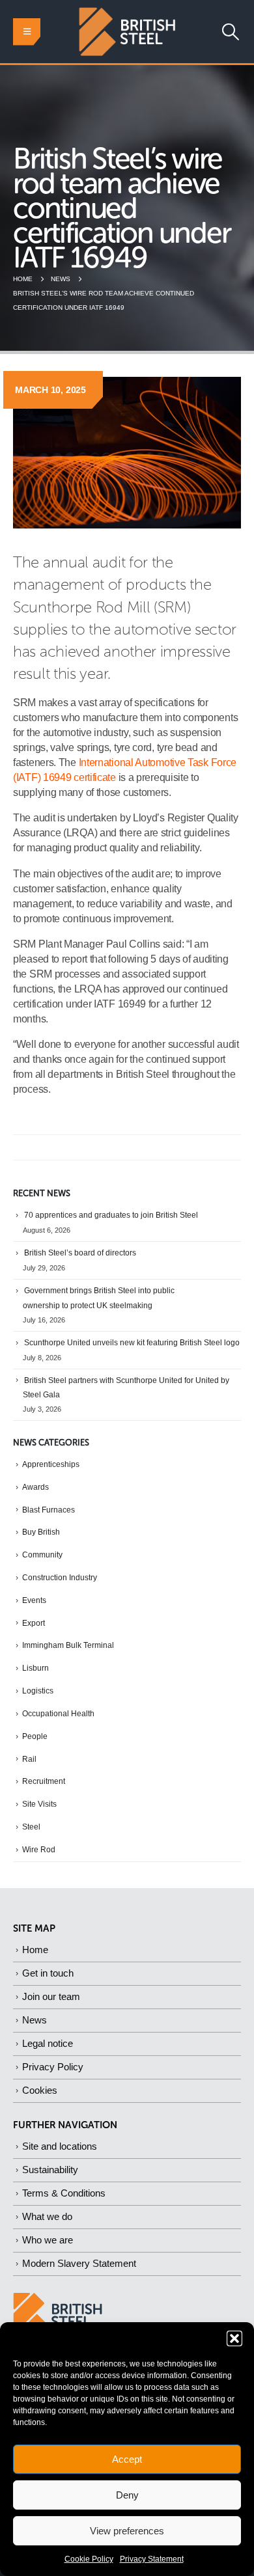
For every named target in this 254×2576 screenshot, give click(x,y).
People (35, 1736)
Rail (29, 1759)
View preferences (127, 2531)
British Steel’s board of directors (80, 1253)
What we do (47, 2216)
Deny (127, 2495)
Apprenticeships (51, 1464)
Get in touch (48, 1973)
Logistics (38, 1691)
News (35, 2020)
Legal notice (48, 2043)
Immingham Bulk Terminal (68, 1645)
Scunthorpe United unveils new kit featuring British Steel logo (132, 1343)
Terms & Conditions (64, 2193)
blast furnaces (49, 1510)
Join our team (51, 1996)
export (34, 1623)
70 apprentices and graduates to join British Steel (111, 1215)
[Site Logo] (127, 32)
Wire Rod (39, 1850)
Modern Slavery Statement (79, 2263)
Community (42, 1555)
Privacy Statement (152, 2559)
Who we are (48, 2240)
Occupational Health (58, 1714)
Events (34, 1600)
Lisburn (35, 1668)
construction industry (60, 1578)
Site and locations (60, 2146)
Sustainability (50, 2170)
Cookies (40, 2090)
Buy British (41, 1532)
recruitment (44, 1781)
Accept (127, 2459)
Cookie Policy (89, 2559)
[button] (234, 2338)
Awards (35, 1487)
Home (35, 1950)
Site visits (39, 1804)
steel (31, 1827)
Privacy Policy (53, 2067)
